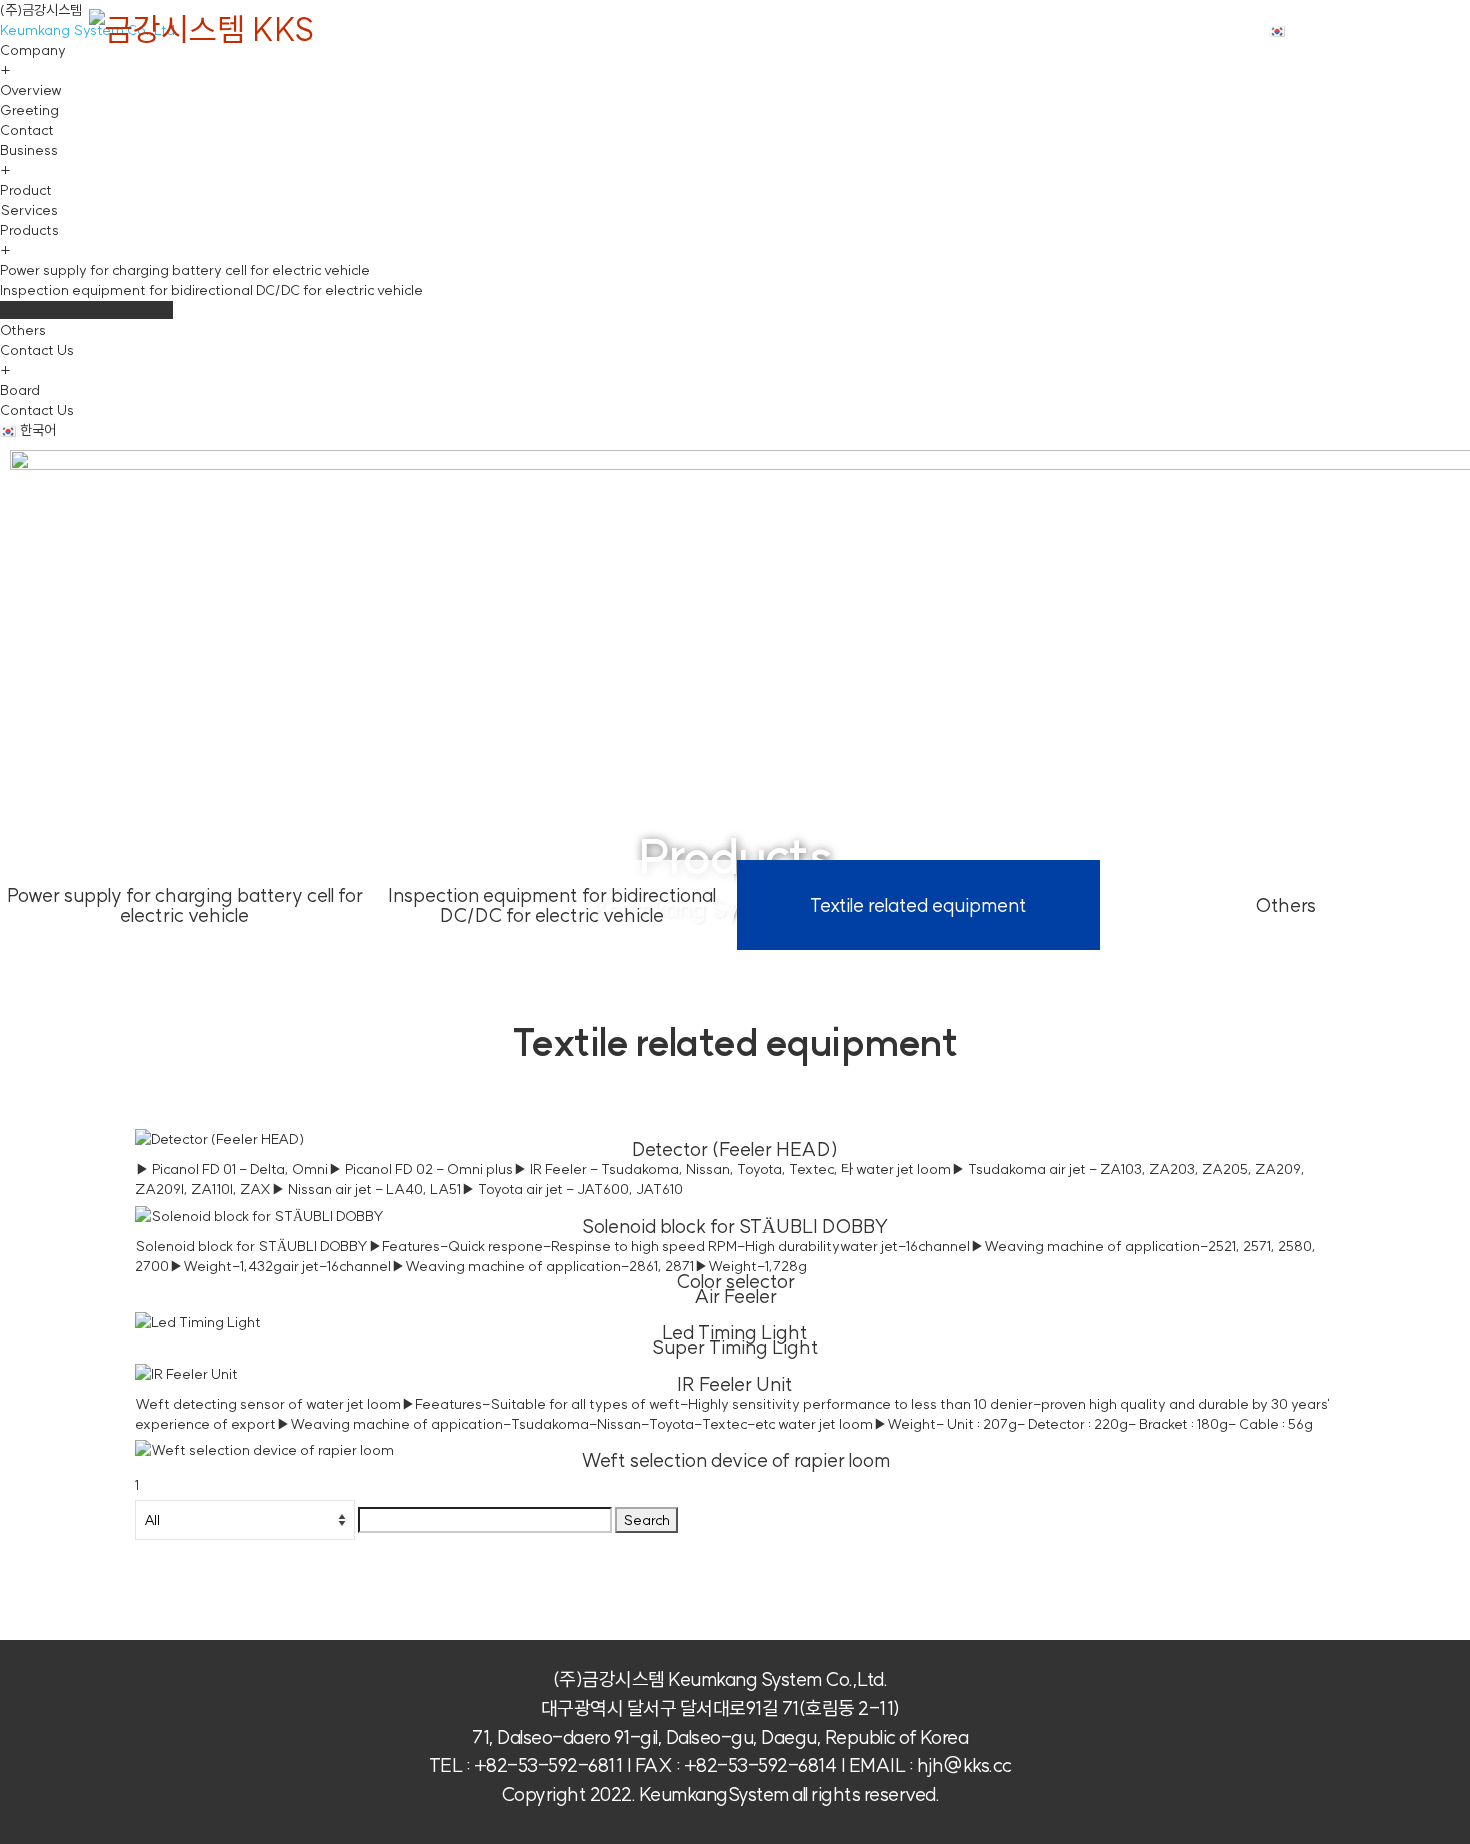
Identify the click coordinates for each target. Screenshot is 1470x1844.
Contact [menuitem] (27, 130)
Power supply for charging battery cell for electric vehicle (185, 905)
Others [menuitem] (23, 330)
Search (646, 1520)
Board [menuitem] (20, 390)
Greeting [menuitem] (29, 110)
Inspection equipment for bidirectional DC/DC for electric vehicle (552, 905)
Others (1285, 905)
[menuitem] (28, 430)
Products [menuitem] (29, 240)
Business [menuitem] (29, 160)
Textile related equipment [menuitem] (86, 310)
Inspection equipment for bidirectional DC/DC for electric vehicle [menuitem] (211, 290)
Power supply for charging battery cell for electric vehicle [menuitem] (185, 270)
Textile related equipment (918, 905)
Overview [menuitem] (31, 90)
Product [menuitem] (26, 190)
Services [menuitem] (29, 210)
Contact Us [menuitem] (37, 360)
